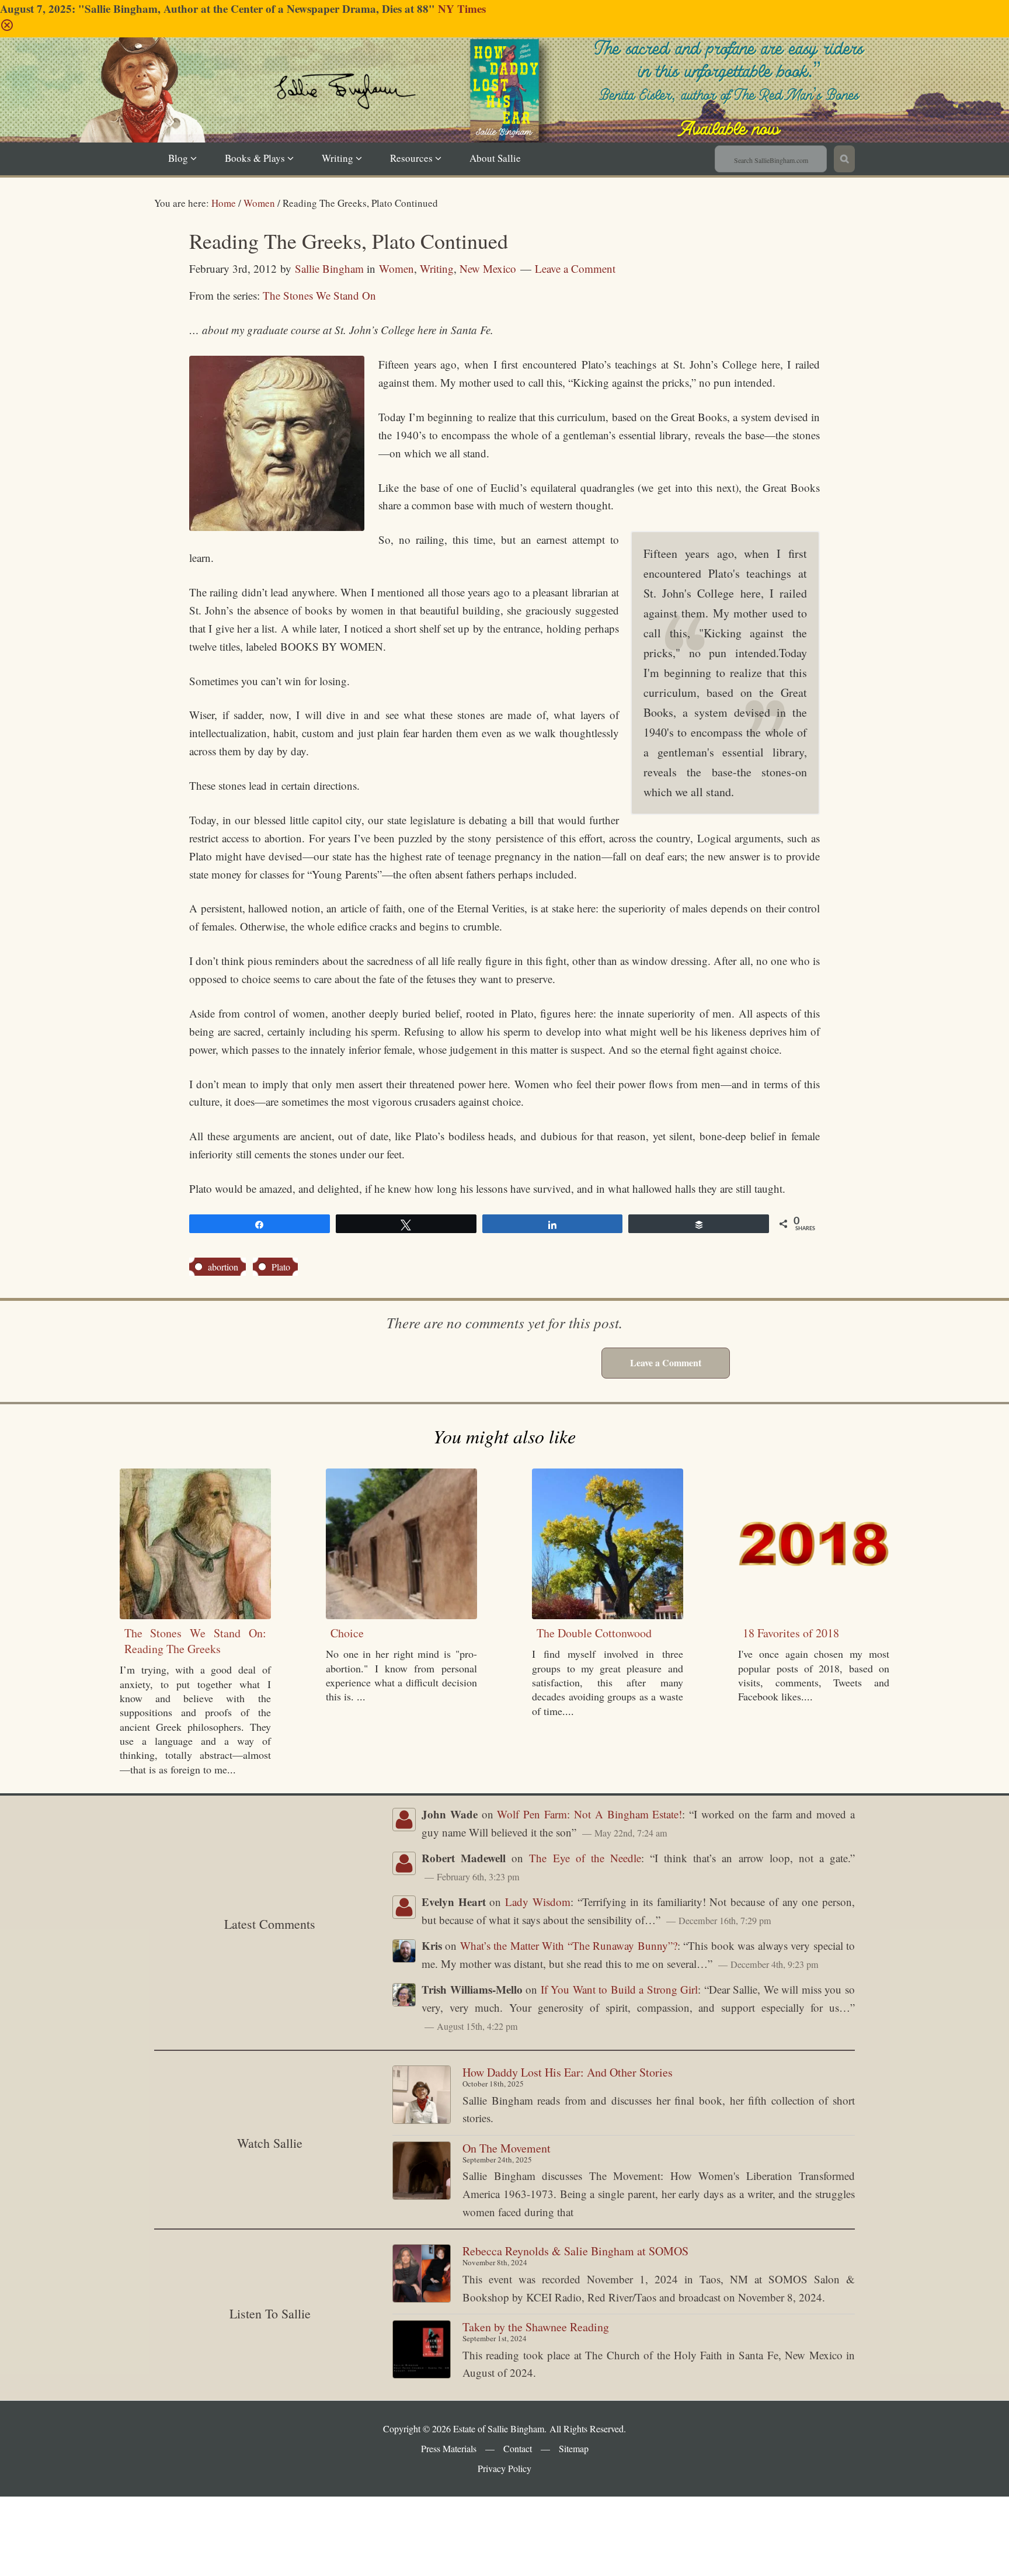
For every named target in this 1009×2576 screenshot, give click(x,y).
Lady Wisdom (538, 1902)
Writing (437, 268)
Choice (347, 1633)
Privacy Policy (505, 2468)
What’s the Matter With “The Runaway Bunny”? (569, 1945)
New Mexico (488, 268)
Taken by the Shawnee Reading (536, 2327)
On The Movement (507, 2148)
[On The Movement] (422, 2173)
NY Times (462, 8)
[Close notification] (7, 28)
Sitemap (574, 2448)
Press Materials (449, 2448)
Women (396, 268)
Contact (518, 2448)
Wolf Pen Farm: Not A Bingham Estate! (589, 1814)
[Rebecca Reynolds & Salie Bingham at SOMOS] (422, 2276)
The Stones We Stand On (319, 295)
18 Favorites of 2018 (791, 1633)
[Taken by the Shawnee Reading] (422, 2352)
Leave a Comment (575, 268)
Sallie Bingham (519, 107)
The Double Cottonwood (594, 1633)
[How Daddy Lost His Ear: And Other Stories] (422, 2097)
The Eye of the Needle (585, 1858)
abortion (223, 1267)
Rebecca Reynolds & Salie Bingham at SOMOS (575, 2251)
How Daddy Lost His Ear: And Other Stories (568, 2072)
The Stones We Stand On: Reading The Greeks (195, 1641)
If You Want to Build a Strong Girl (620, 1989)
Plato (281, 1267)
